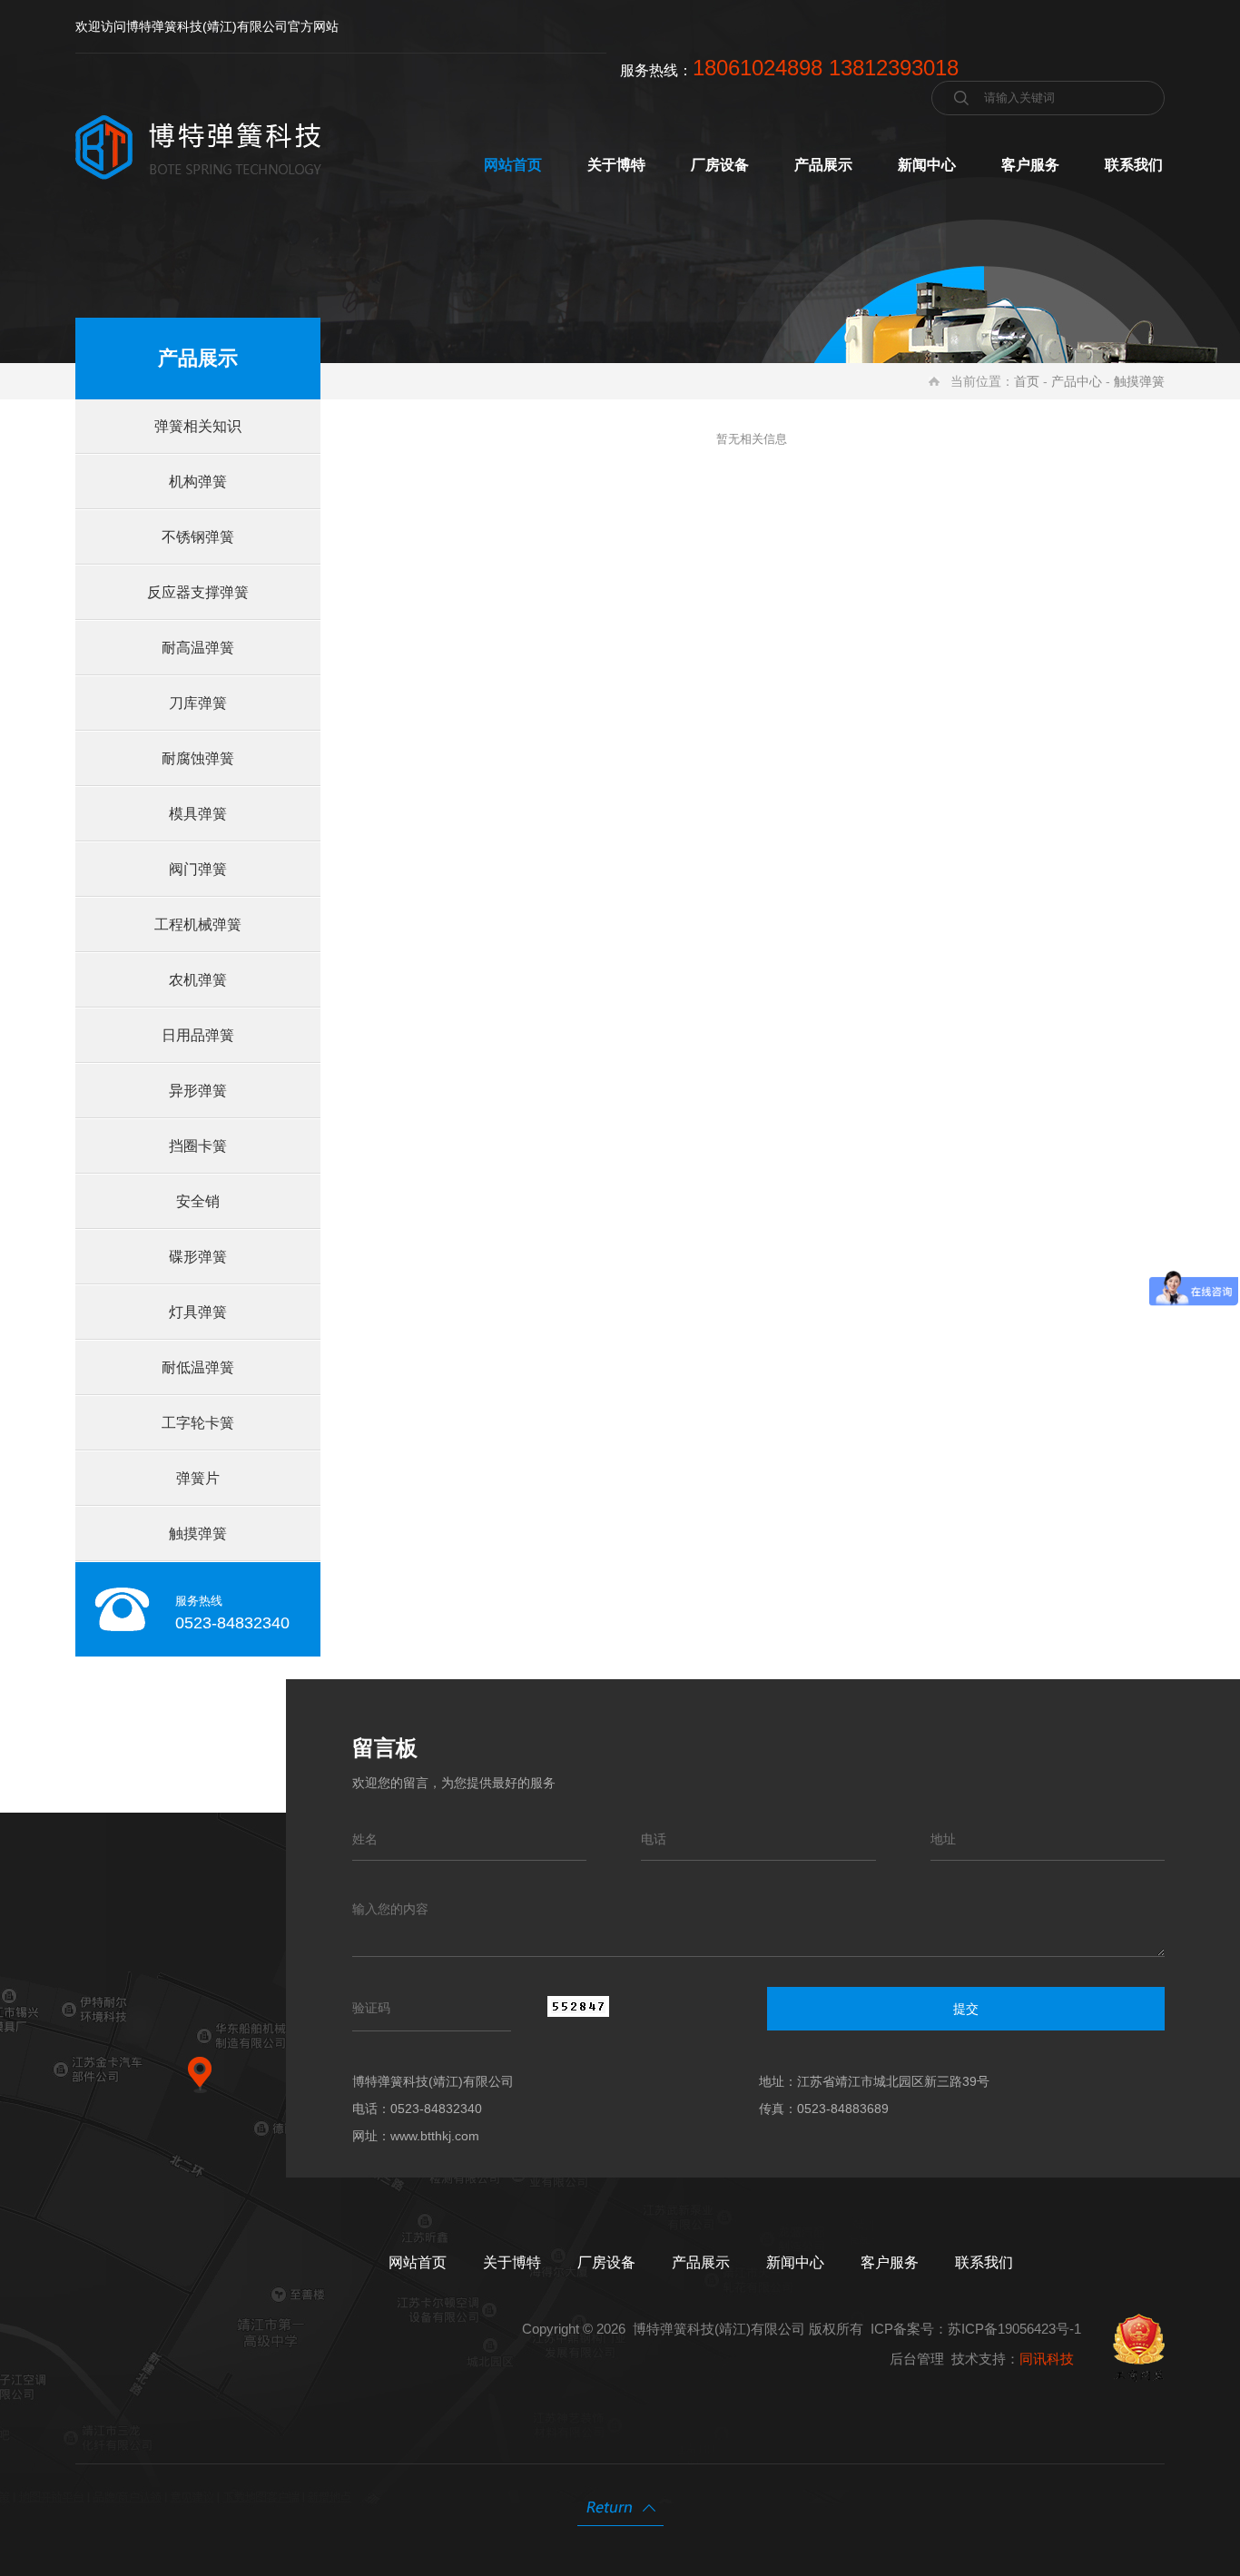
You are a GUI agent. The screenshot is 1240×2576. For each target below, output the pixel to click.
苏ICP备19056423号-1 (1014, 2329)
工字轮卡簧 (198, 1423)
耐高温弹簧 (198, 648)
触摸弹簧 (1139, 381)
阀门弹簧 (198, 869)
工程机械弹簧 (198, 924)
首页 (1027, 381)
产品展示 (823, 165)
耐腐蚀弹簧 (198, 758)
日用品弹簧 (198, 1035)
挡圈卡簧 (198, 1146)
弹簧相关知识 (198, 426)
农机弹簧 (198, 980)
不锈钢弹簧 (198, 537)
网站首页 (513, 165)
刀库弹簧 (198, 703)
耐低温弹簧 (198, 1367)
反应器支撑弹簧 (198, 592)
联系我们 (1134, 165)
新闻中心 (927, 165)
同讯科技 (1047, 2359)
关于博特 (616, 165)
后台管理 (917, 2359)
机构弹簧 (198, 482)
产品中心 (1077, 381)
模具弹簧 (198, 814)
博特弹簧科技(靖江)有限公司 (719, 2329)
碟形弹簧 (198, 1257)
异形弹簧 (198, 1091)
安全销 (198, 1201)
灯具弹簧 (198, 1312)
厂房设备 (720, 165)
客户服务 (1030, 165)
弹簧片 (198, 1478)
